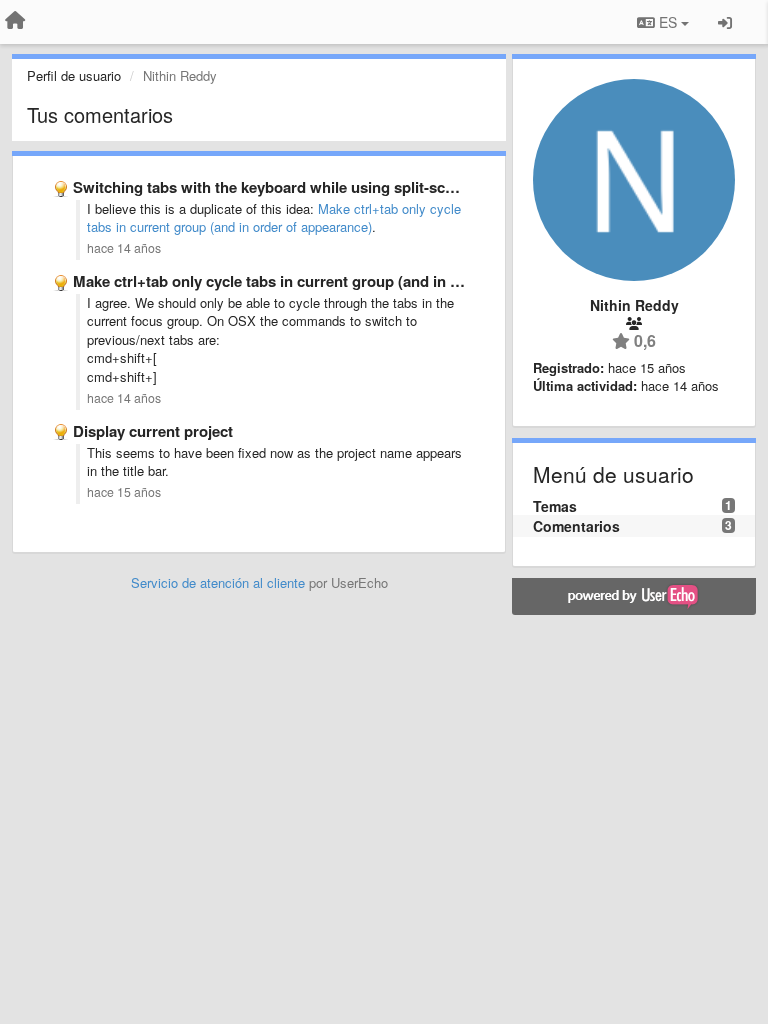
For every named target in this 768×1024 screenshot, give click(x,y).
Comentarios (576, 526)
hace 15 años (124, 492)
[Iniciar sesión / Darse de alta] (725, 22)
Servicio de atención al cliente (220, 582)
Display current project (153, 431)
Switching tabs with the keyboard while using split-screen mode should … (331, 187)
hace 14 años (124, 248)
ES (668, 22)
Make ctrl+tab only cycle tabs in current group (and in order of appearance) (274, 218)
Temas (555, 506)
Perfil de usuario (74, 75)
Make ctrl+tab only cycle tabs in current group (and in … (269, 281)
